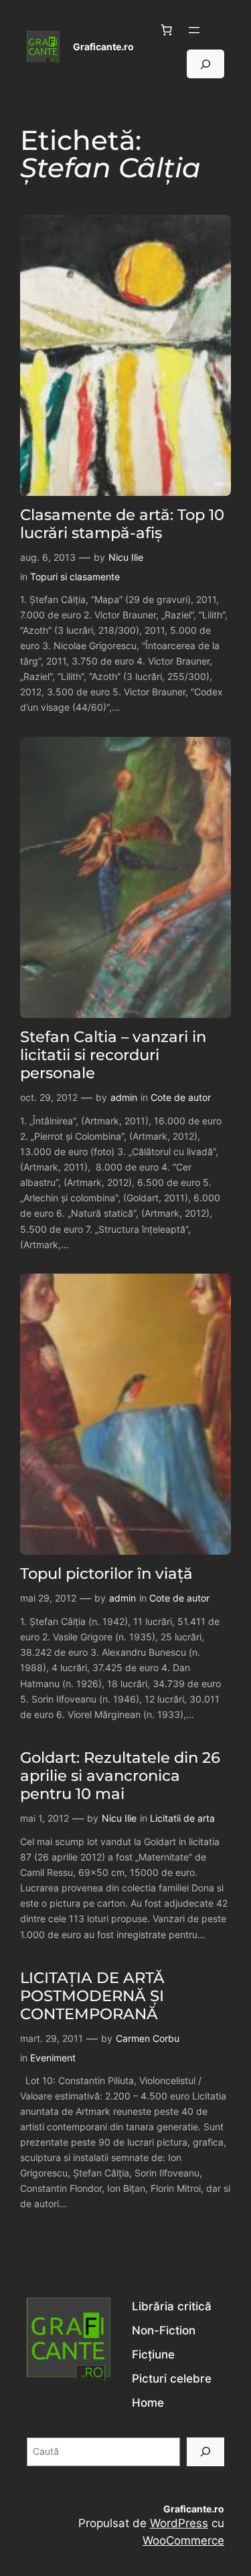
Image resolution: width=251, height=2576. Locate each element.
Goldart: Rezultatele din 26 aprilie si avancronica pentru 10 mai (120, 1776)
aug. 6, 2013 (48, 557)
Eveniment (53, 2058)
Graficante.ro (103, 47)
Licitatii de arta (182, 1818)
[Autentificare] (219, 30)
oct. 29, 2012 (49, 1097)
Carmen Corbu (148, 2038)
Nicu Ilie (126, 557)
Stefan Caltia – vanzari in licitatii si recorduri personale (113, 1055)
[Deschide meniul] (194, 30)
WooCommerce (183, 2541)
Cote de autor (181, 1097)
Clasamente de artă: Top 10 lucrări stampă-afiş (122, 524)
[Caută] (205, 2452)
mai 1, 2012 (45, 1818)
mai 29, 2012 (48, 1598)
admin (124, 1097)
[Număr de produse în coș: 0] (167, 30)
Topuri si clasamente (75, 577)
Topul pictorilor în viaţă (106, 1574)
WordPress (179, 2523)
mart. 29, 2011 (52, 2038)
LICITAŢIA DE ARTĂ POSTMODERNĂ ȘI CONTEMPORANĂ (92, 1996)
